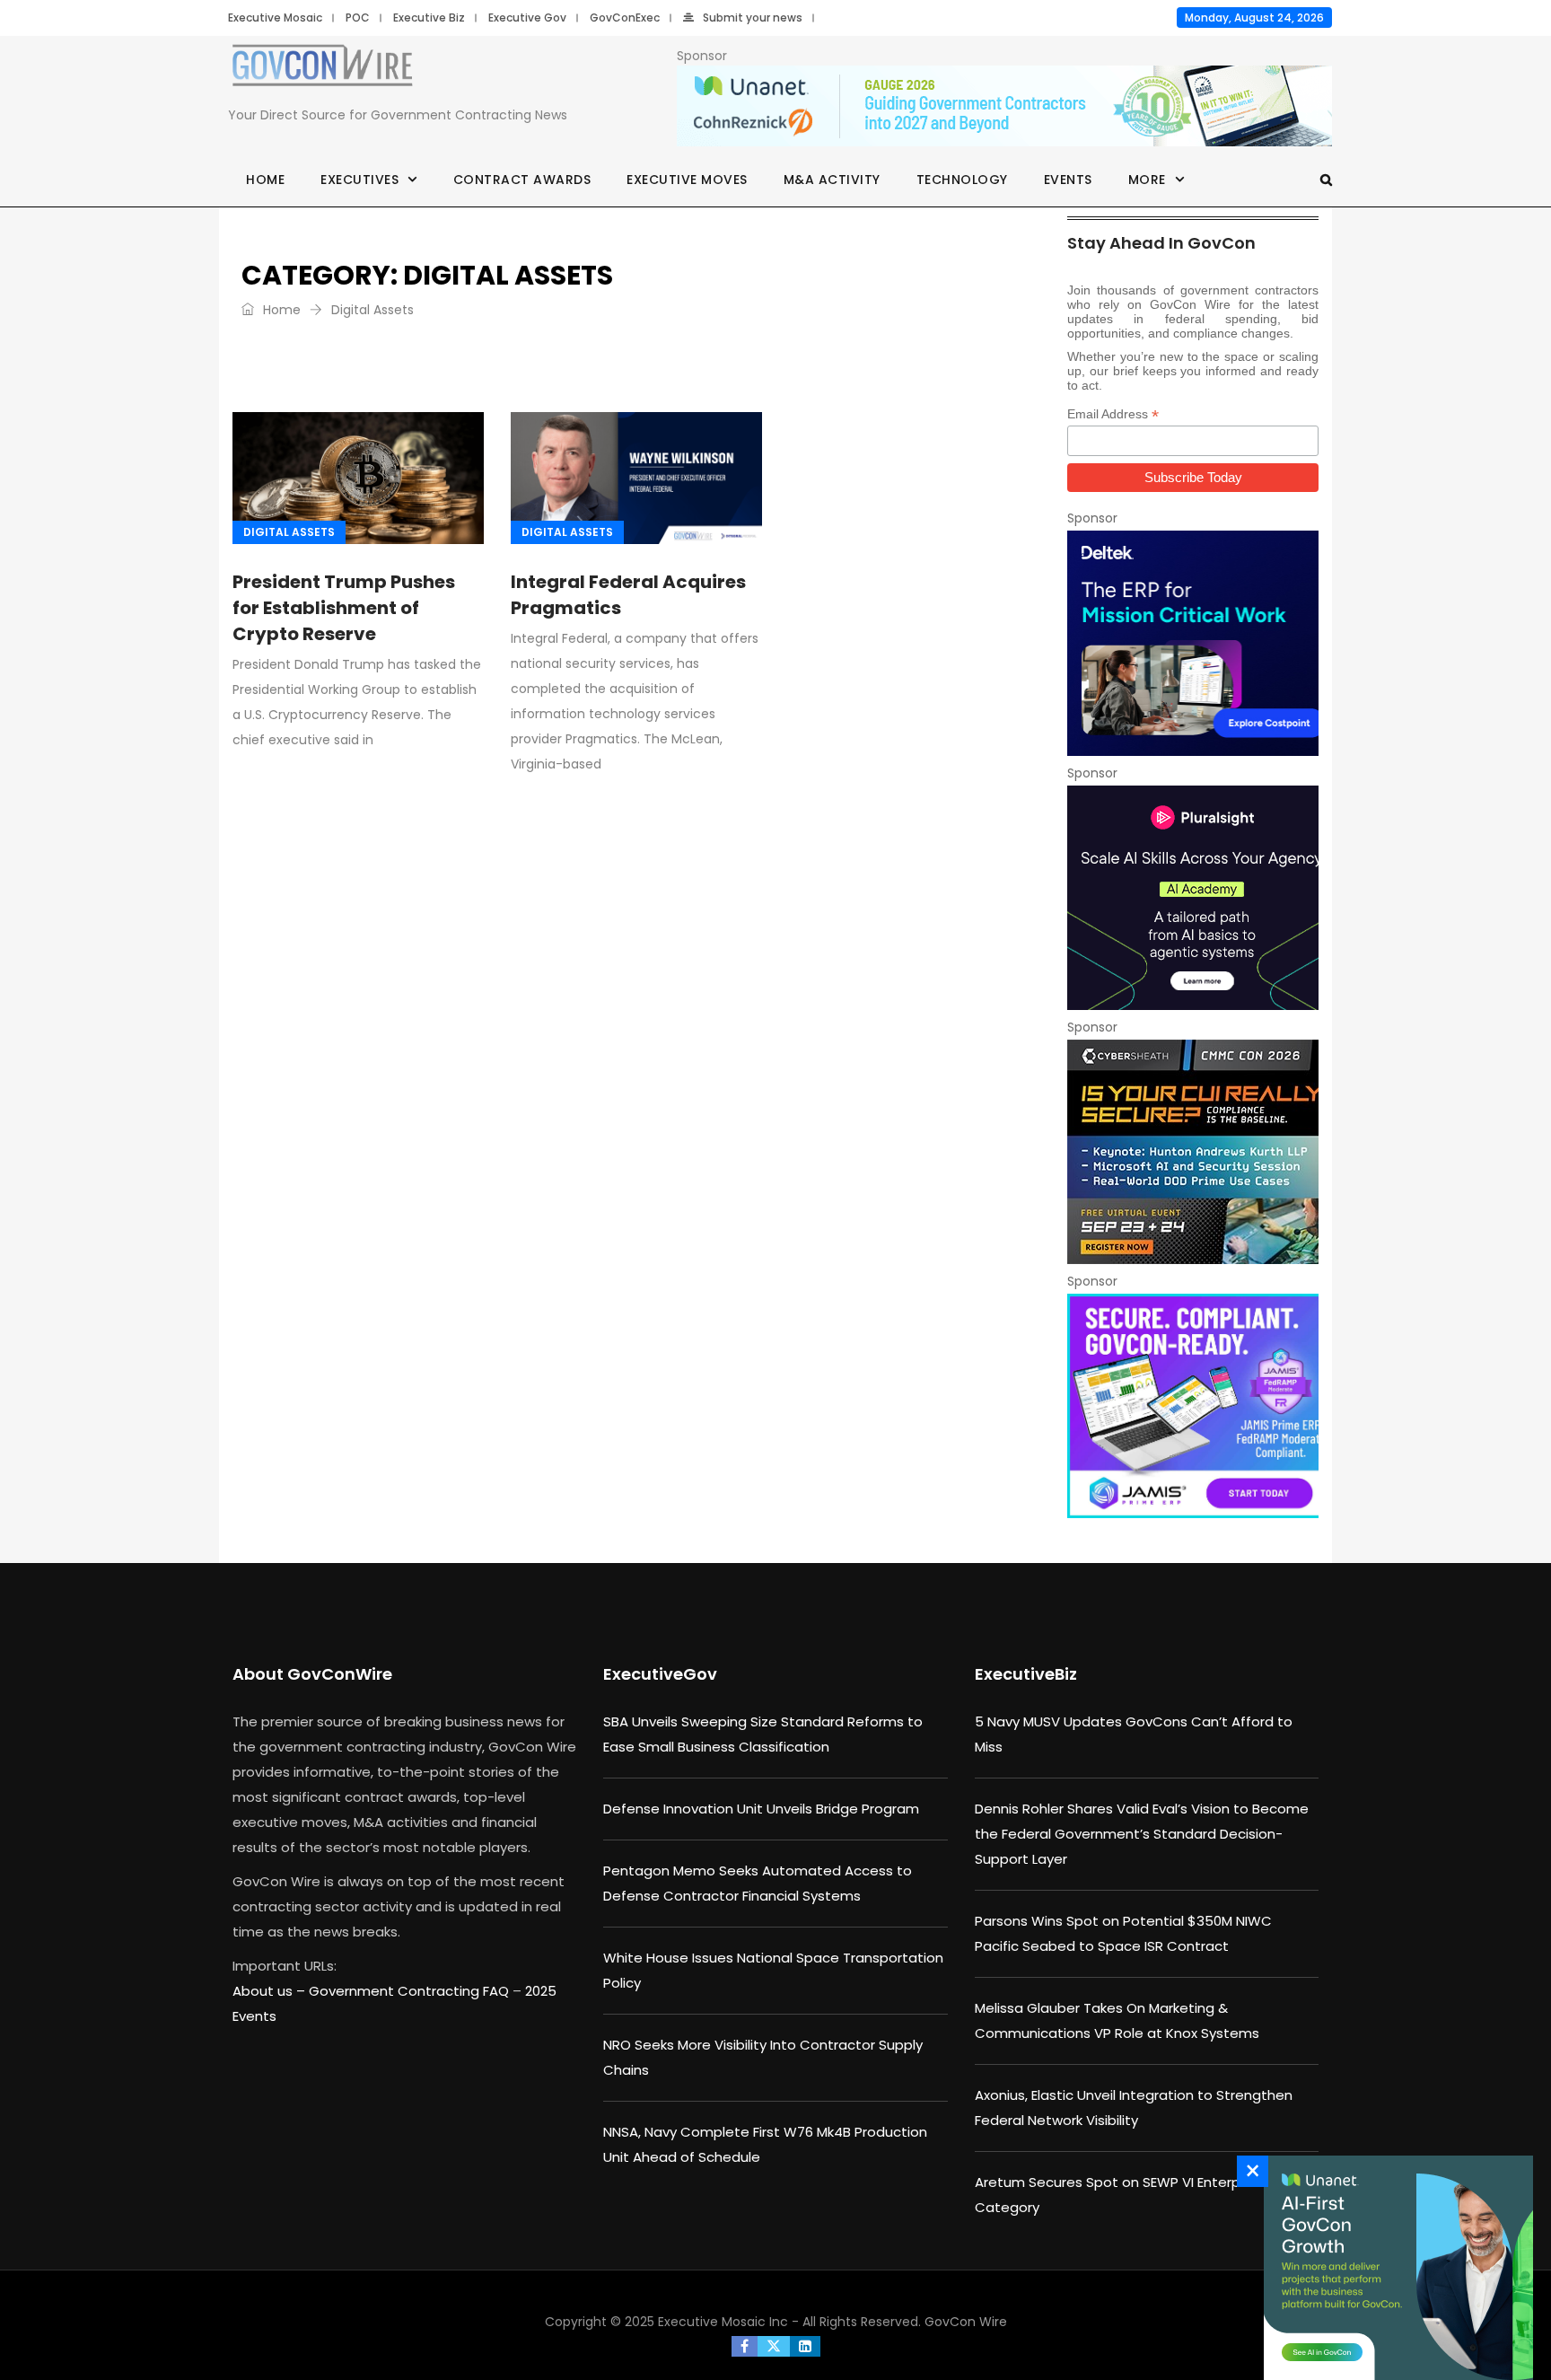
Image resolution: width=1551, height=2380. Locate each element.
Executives (359, 180)
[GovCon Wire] (322, 69)
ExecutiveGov (660, 1674)
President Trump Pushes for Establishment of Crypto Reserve (344, 608)
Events (1068, 180)
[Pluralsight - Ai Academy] (1193, 898)
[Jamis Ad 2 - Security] (1193, 1406)
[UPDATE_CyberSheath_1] (1193, 1152)
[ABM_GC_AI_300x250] (1394, 2268)
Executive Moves (687, 180)
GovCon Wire (966, 2322)
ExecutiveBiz (1026, 1674)
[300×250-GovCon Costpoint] (1193, 643)
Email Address (1113, 414)
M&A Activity (832, 180)
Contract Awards (522, 180)
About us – (271, 1991)
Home (265, 180)
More (1147, 180)
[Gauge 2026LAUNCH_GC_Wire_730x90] (1004, 107)
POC (358, 18)
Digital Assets (289, 532)
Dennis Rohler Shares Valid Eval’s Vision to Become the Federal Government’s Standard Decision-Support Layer (1142, 1834)
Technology (962, 180)
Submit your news (753, 18)
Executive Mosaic (275, 18)
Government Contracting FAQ (411, 1991)
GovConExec (625, 18)
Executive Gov (527, 18)
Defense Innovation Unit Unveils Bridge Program (761, 1809)
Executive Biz (429, 18)
